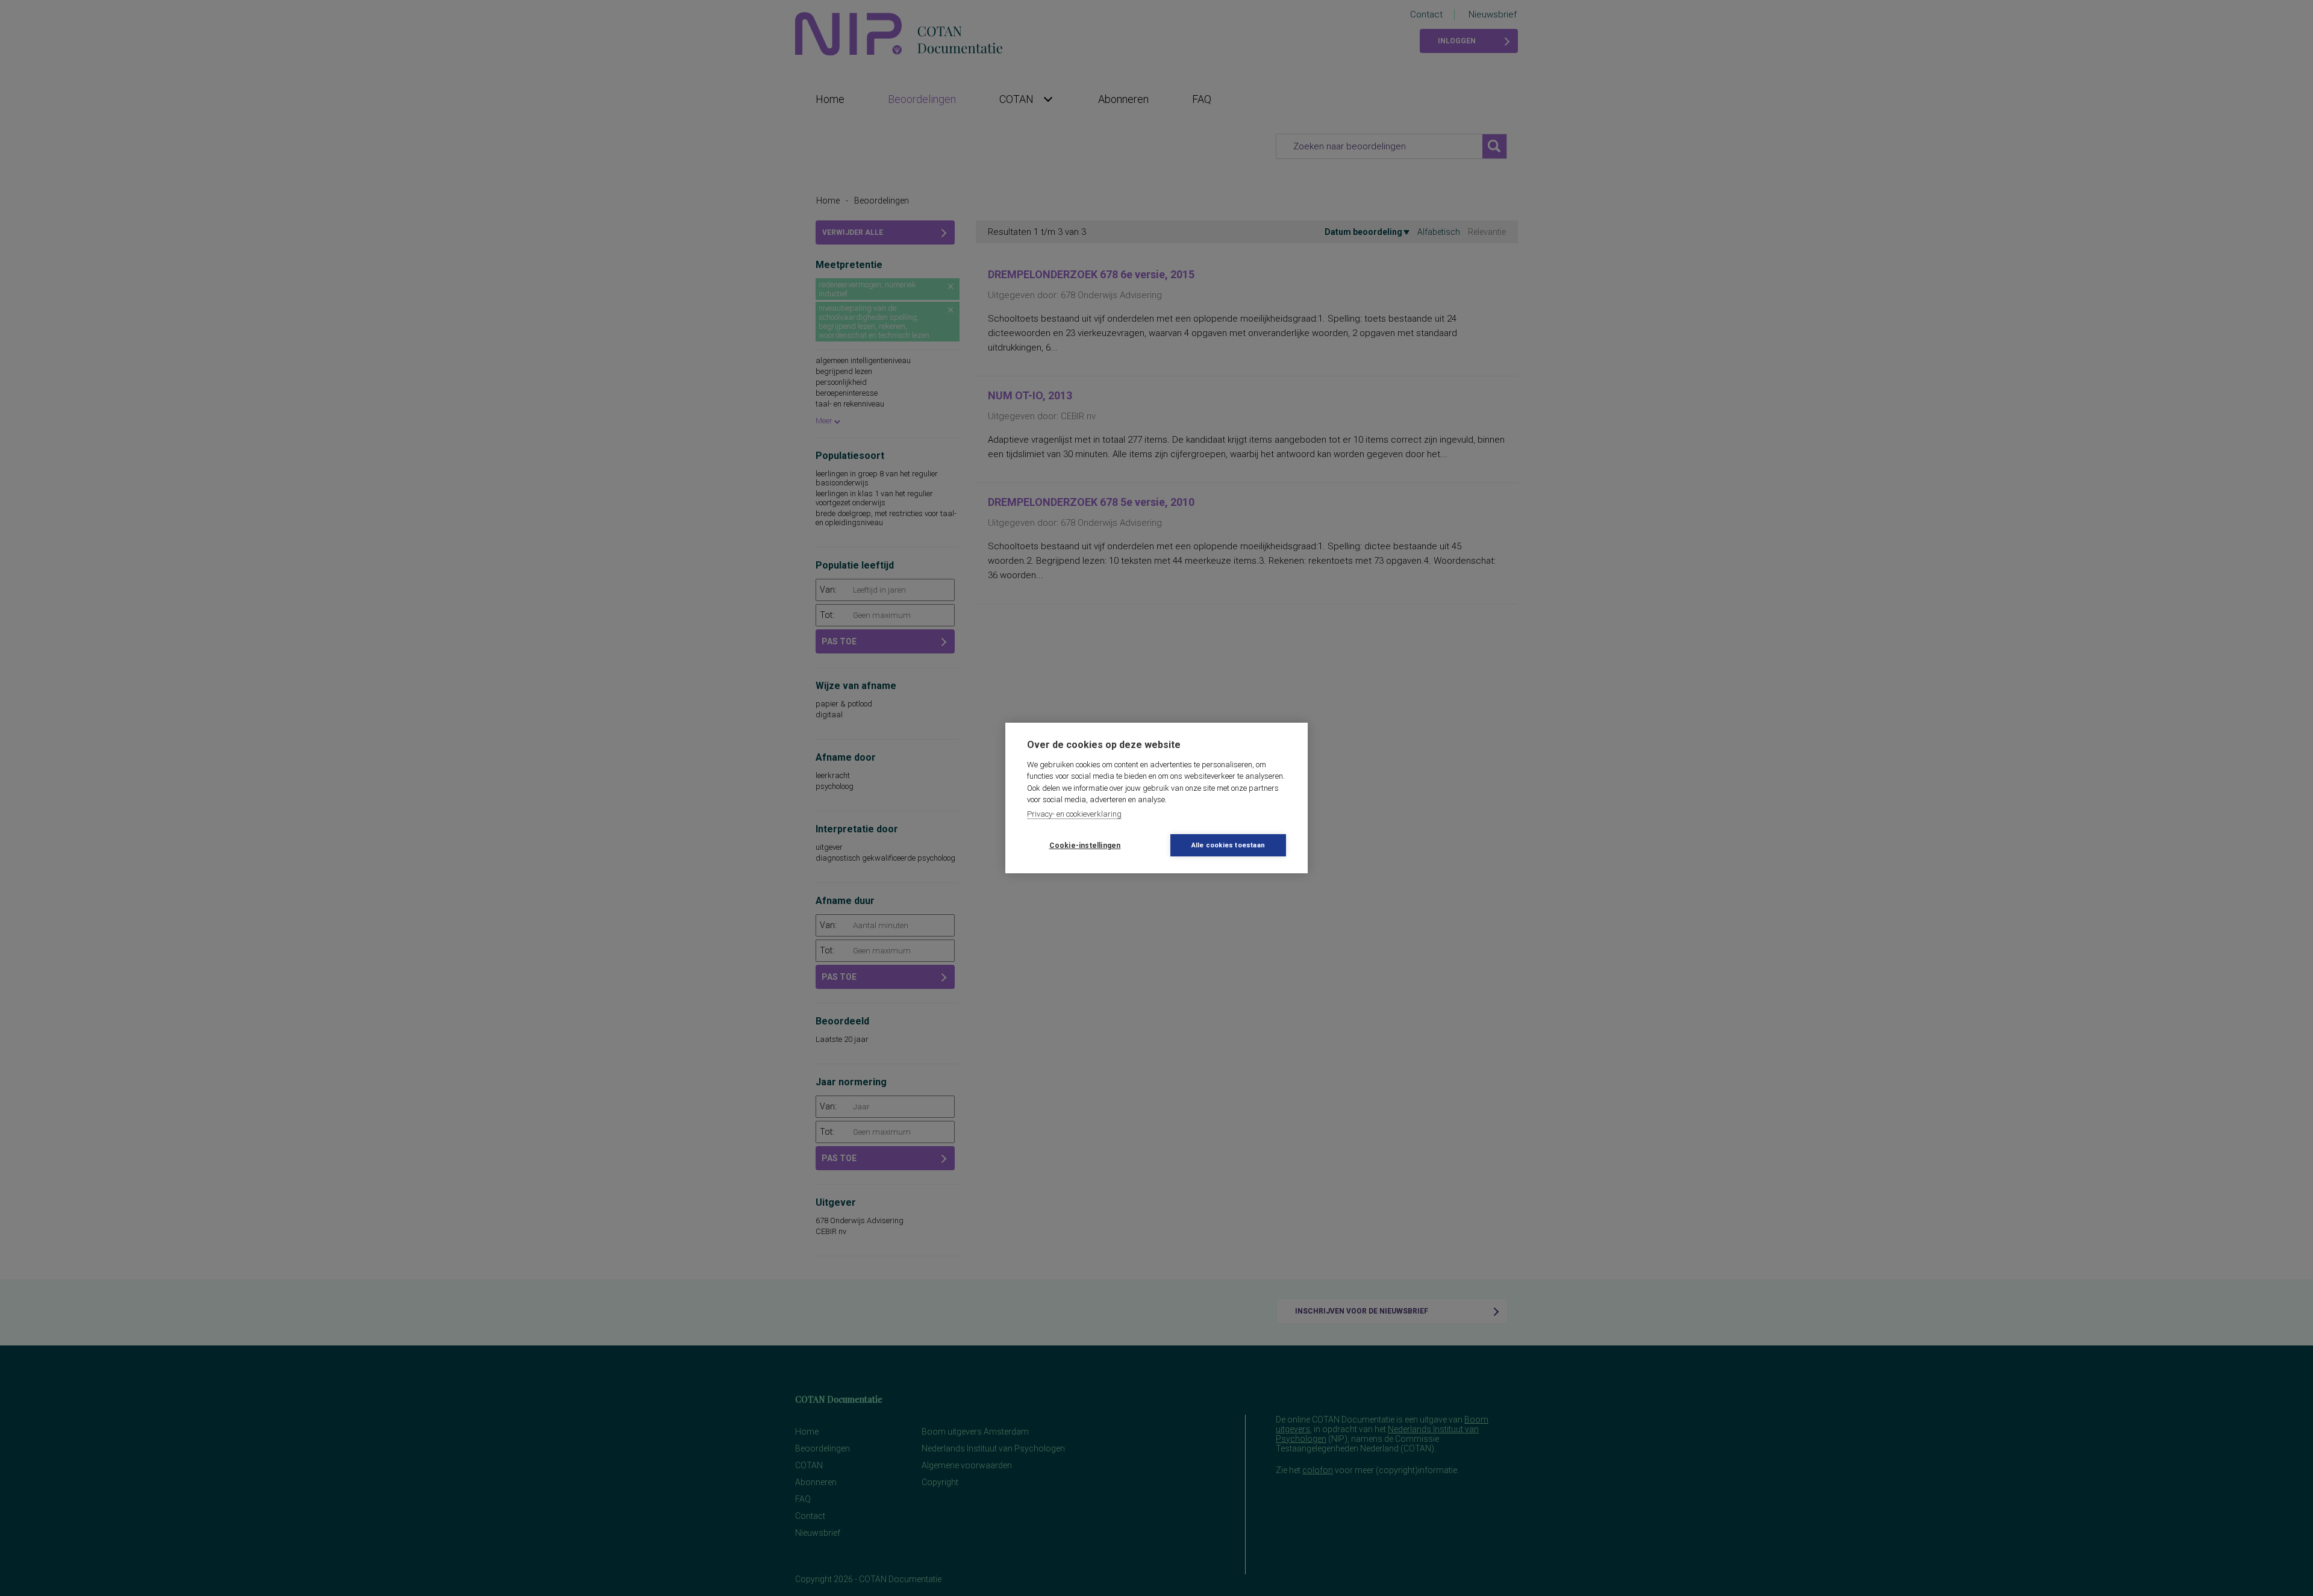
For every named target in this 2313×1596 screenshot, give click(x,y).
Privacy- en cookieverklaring (1074, 814)
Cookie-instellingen (1085, 846)
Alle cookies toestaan (1228, 845)
